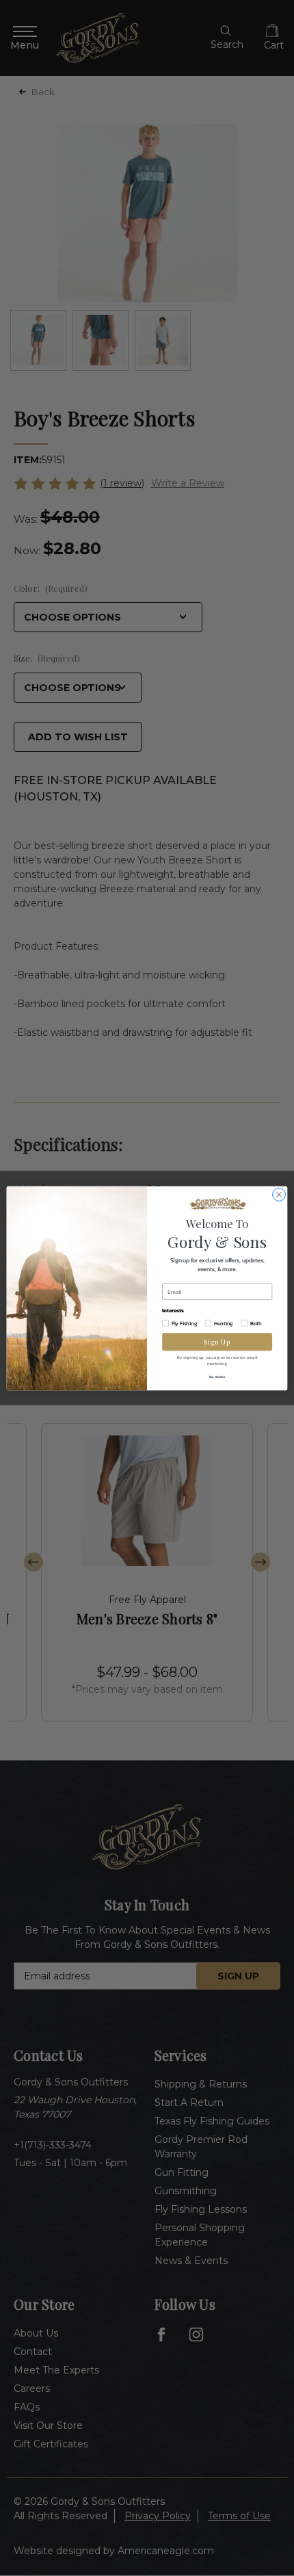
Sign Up (217, 1341)
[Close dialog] (279, 1194)
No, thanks (217, 1376)
